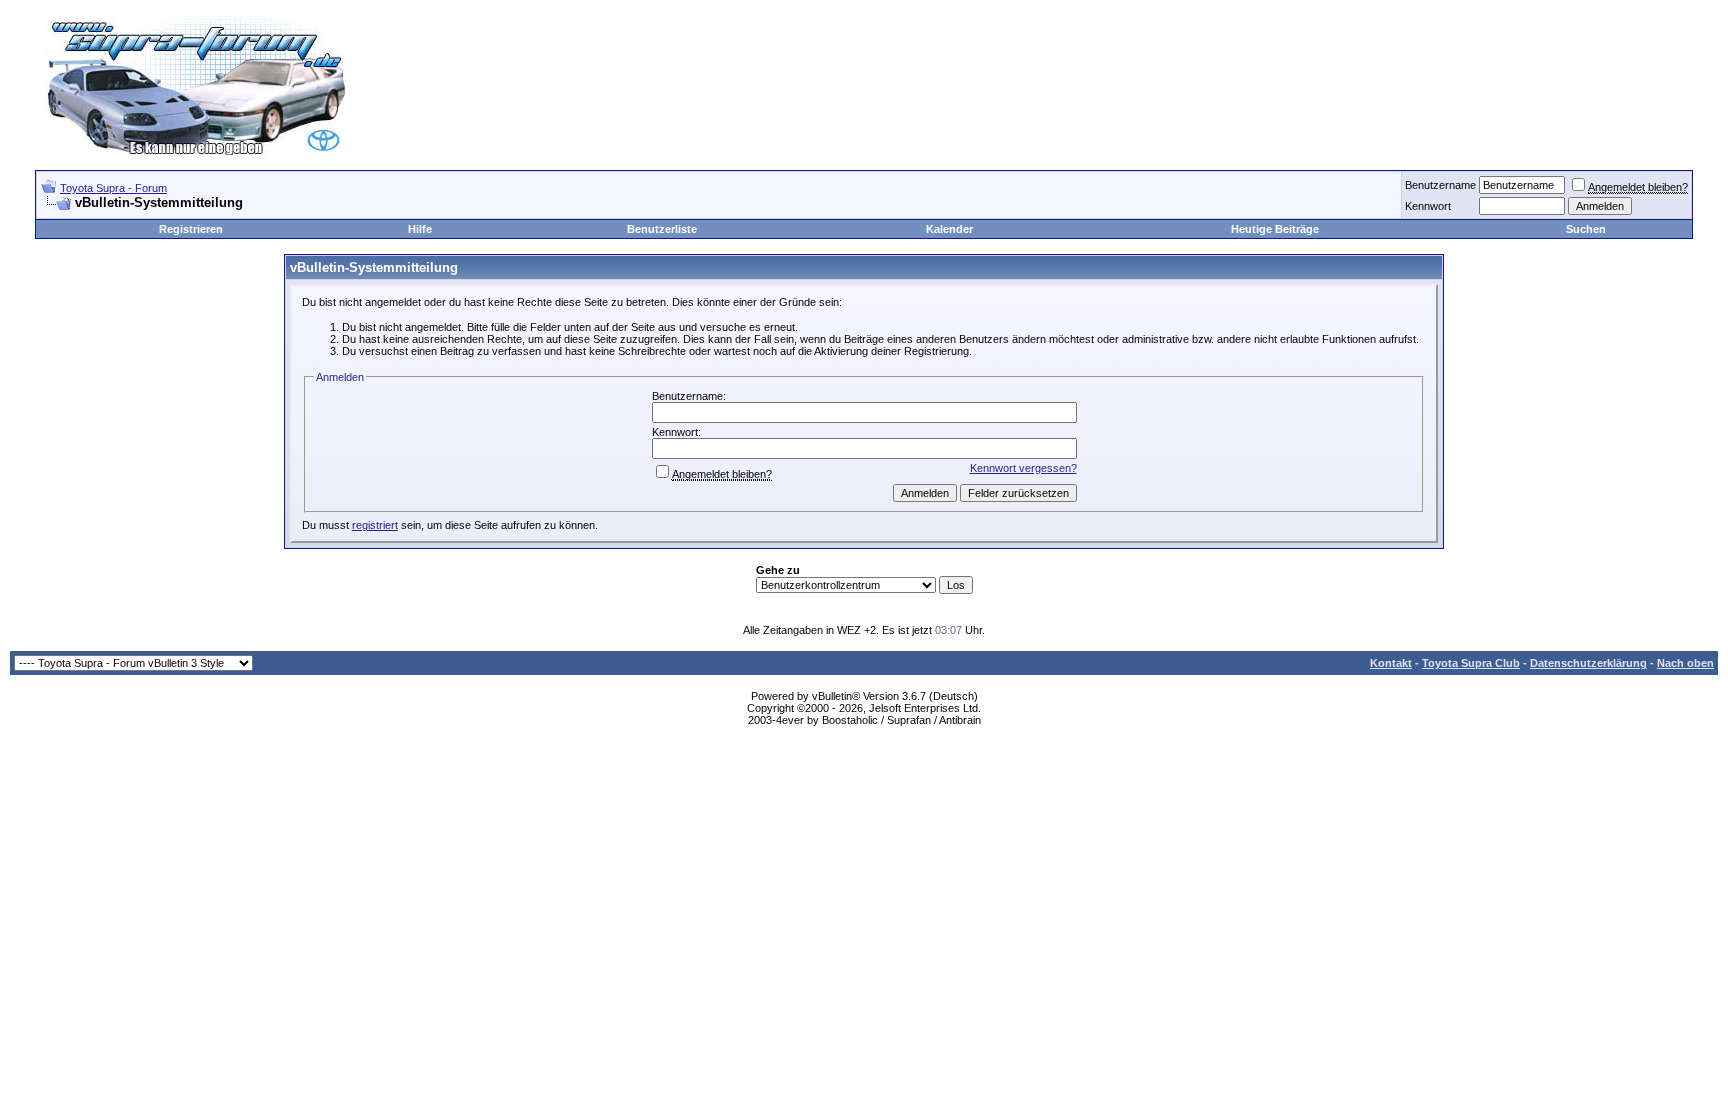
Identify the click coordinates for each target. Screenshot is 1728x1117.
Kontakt (1391, 663)
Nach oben (1685, 663)
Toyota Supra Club (1471, 663)
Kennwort (1428, 206)
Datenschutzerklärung (1588, 663)
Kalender (949, 229)
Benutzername (1440, 185)
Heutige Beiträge (1275, 229)
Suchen (1586, 229)
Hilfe (420, 229)
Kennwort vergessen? (1023, 468)
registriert (375, 525)
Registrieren (191, 229)
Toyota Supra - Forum (113, 188)
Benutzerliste (662, 229)
